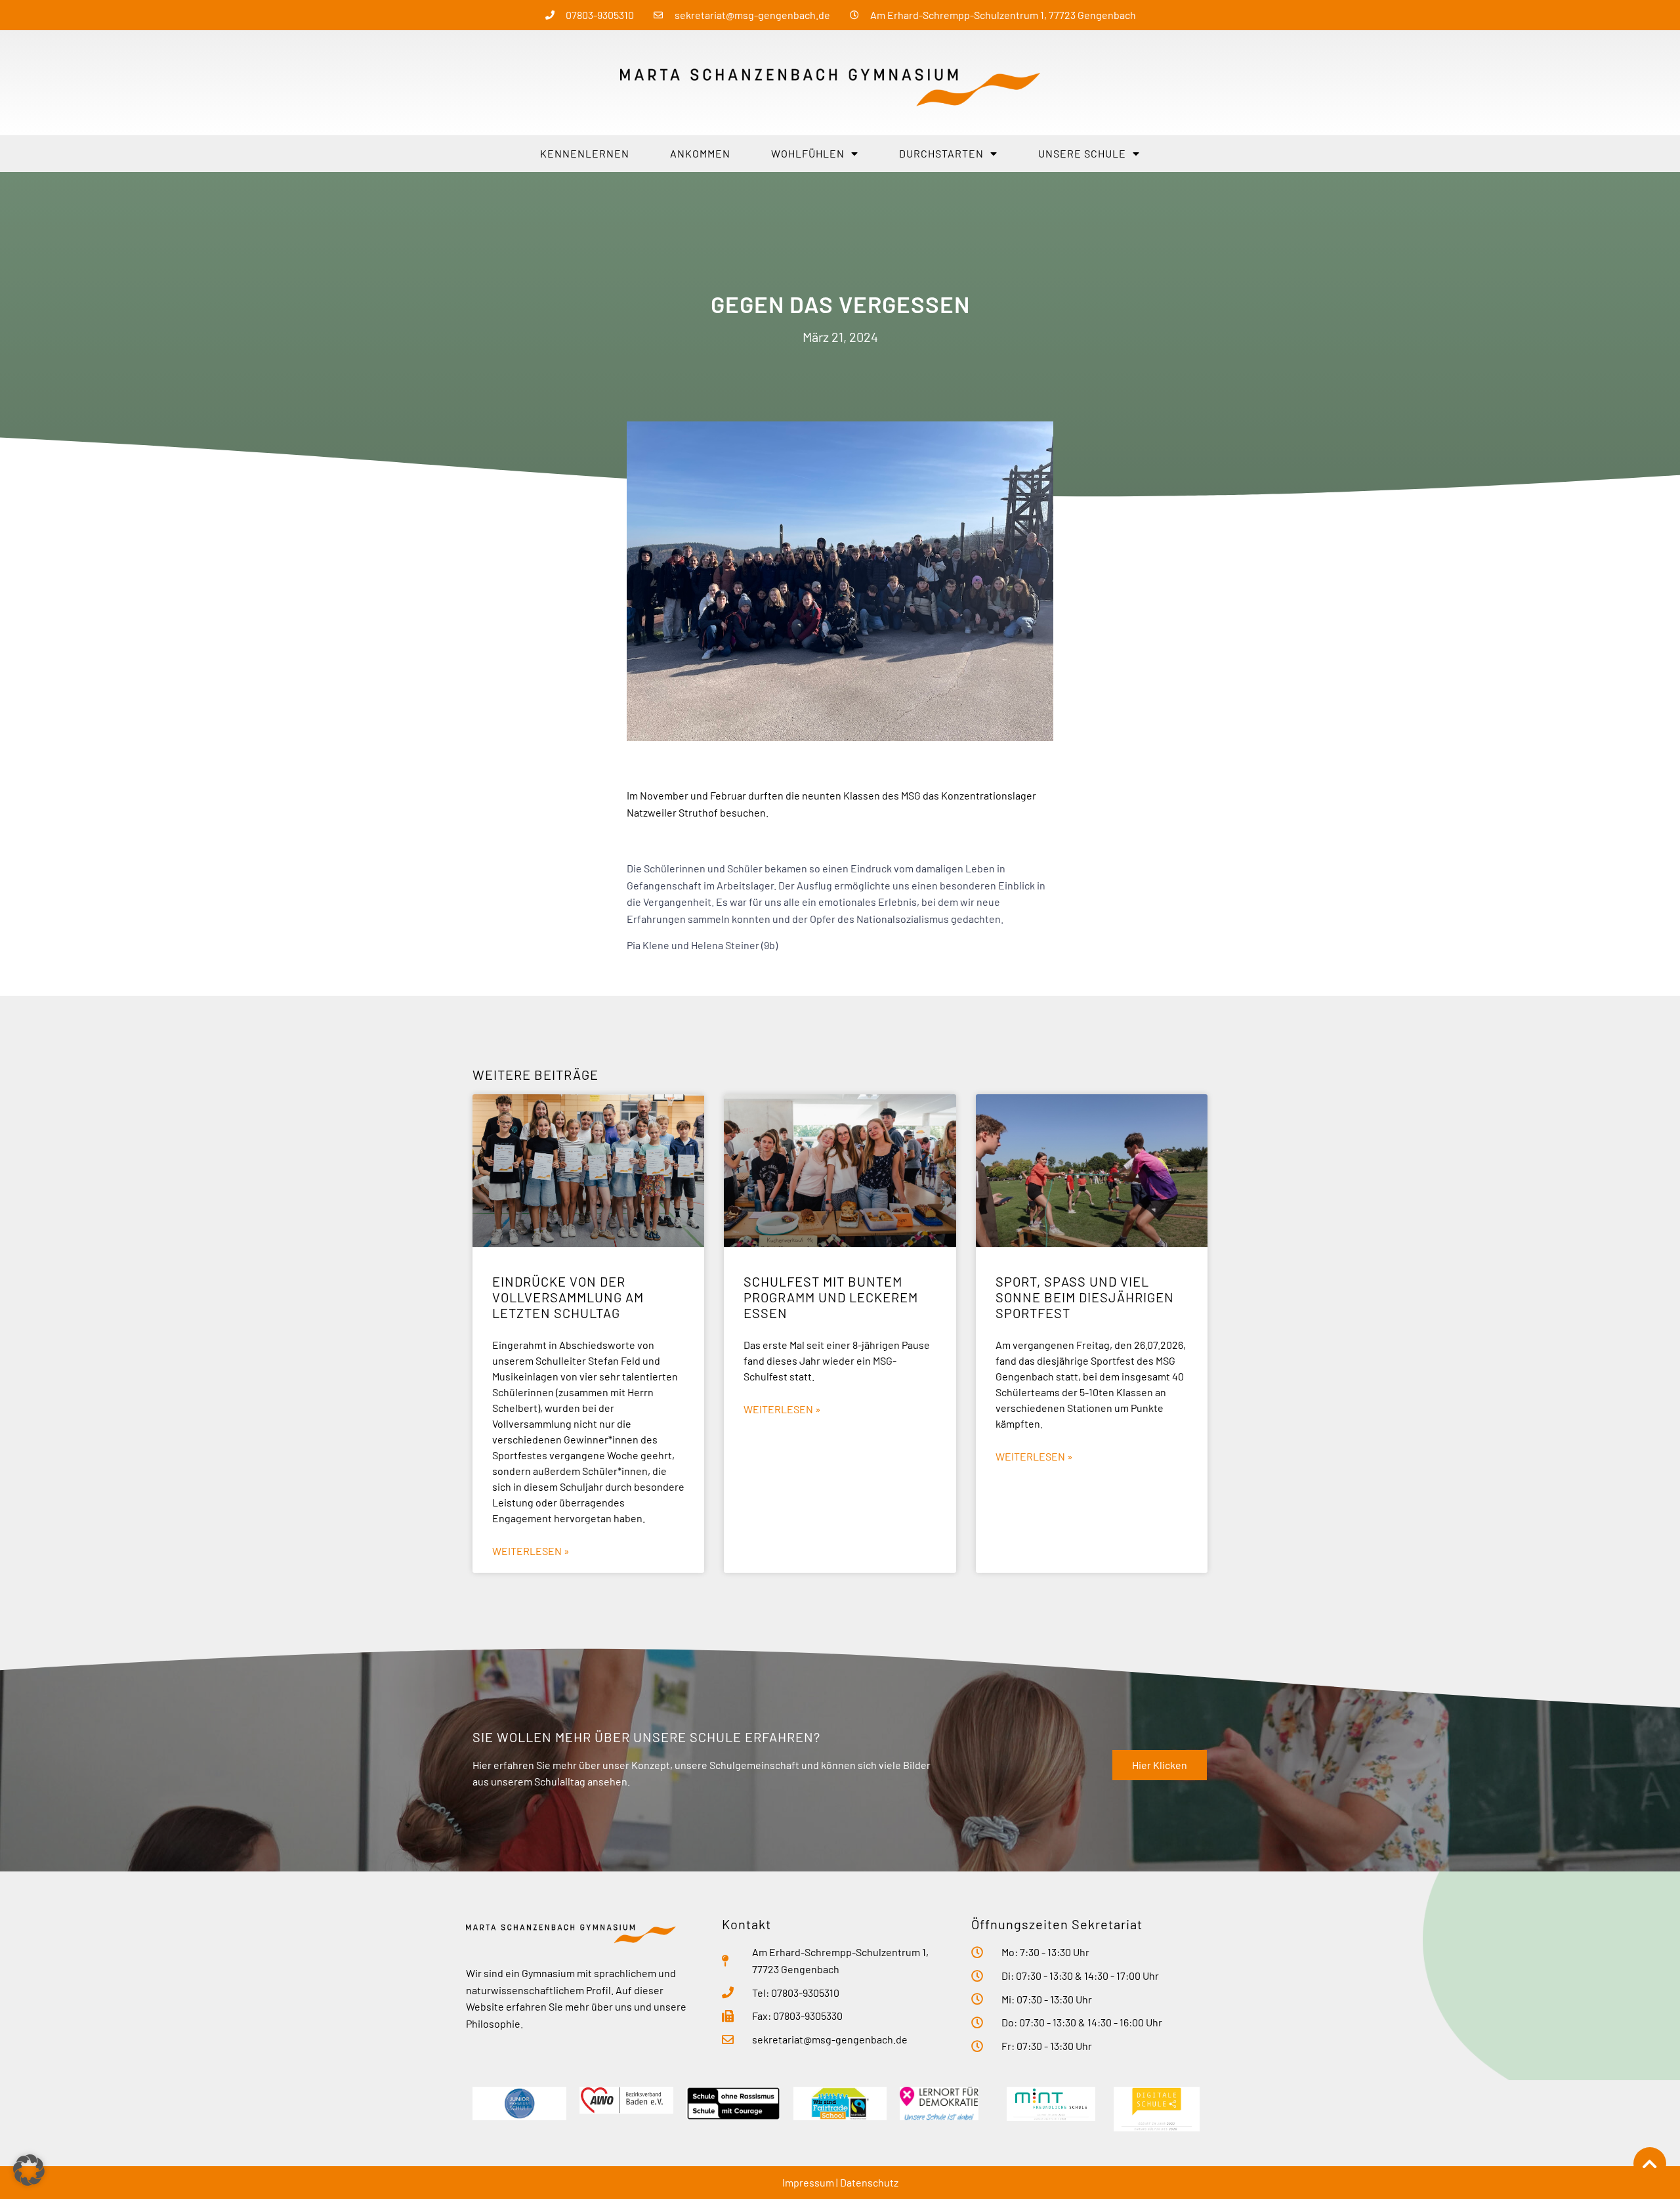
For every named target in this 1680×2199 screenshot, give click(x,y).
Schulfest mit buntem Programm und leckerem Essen (831, 1297)
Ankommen (700, 153)
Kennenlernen (585, 153)
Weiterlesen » (531, 1551)
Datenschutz (869, 2182)
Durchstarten (941, 153)
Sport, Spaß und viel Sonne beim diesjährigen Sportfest (1085, 1297)
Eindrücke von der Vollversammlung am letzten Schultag (568, 1297)
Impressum (808, 2182)
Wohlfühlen (808, 153)
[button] (29, 2170)
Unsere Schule (1082, 153)
